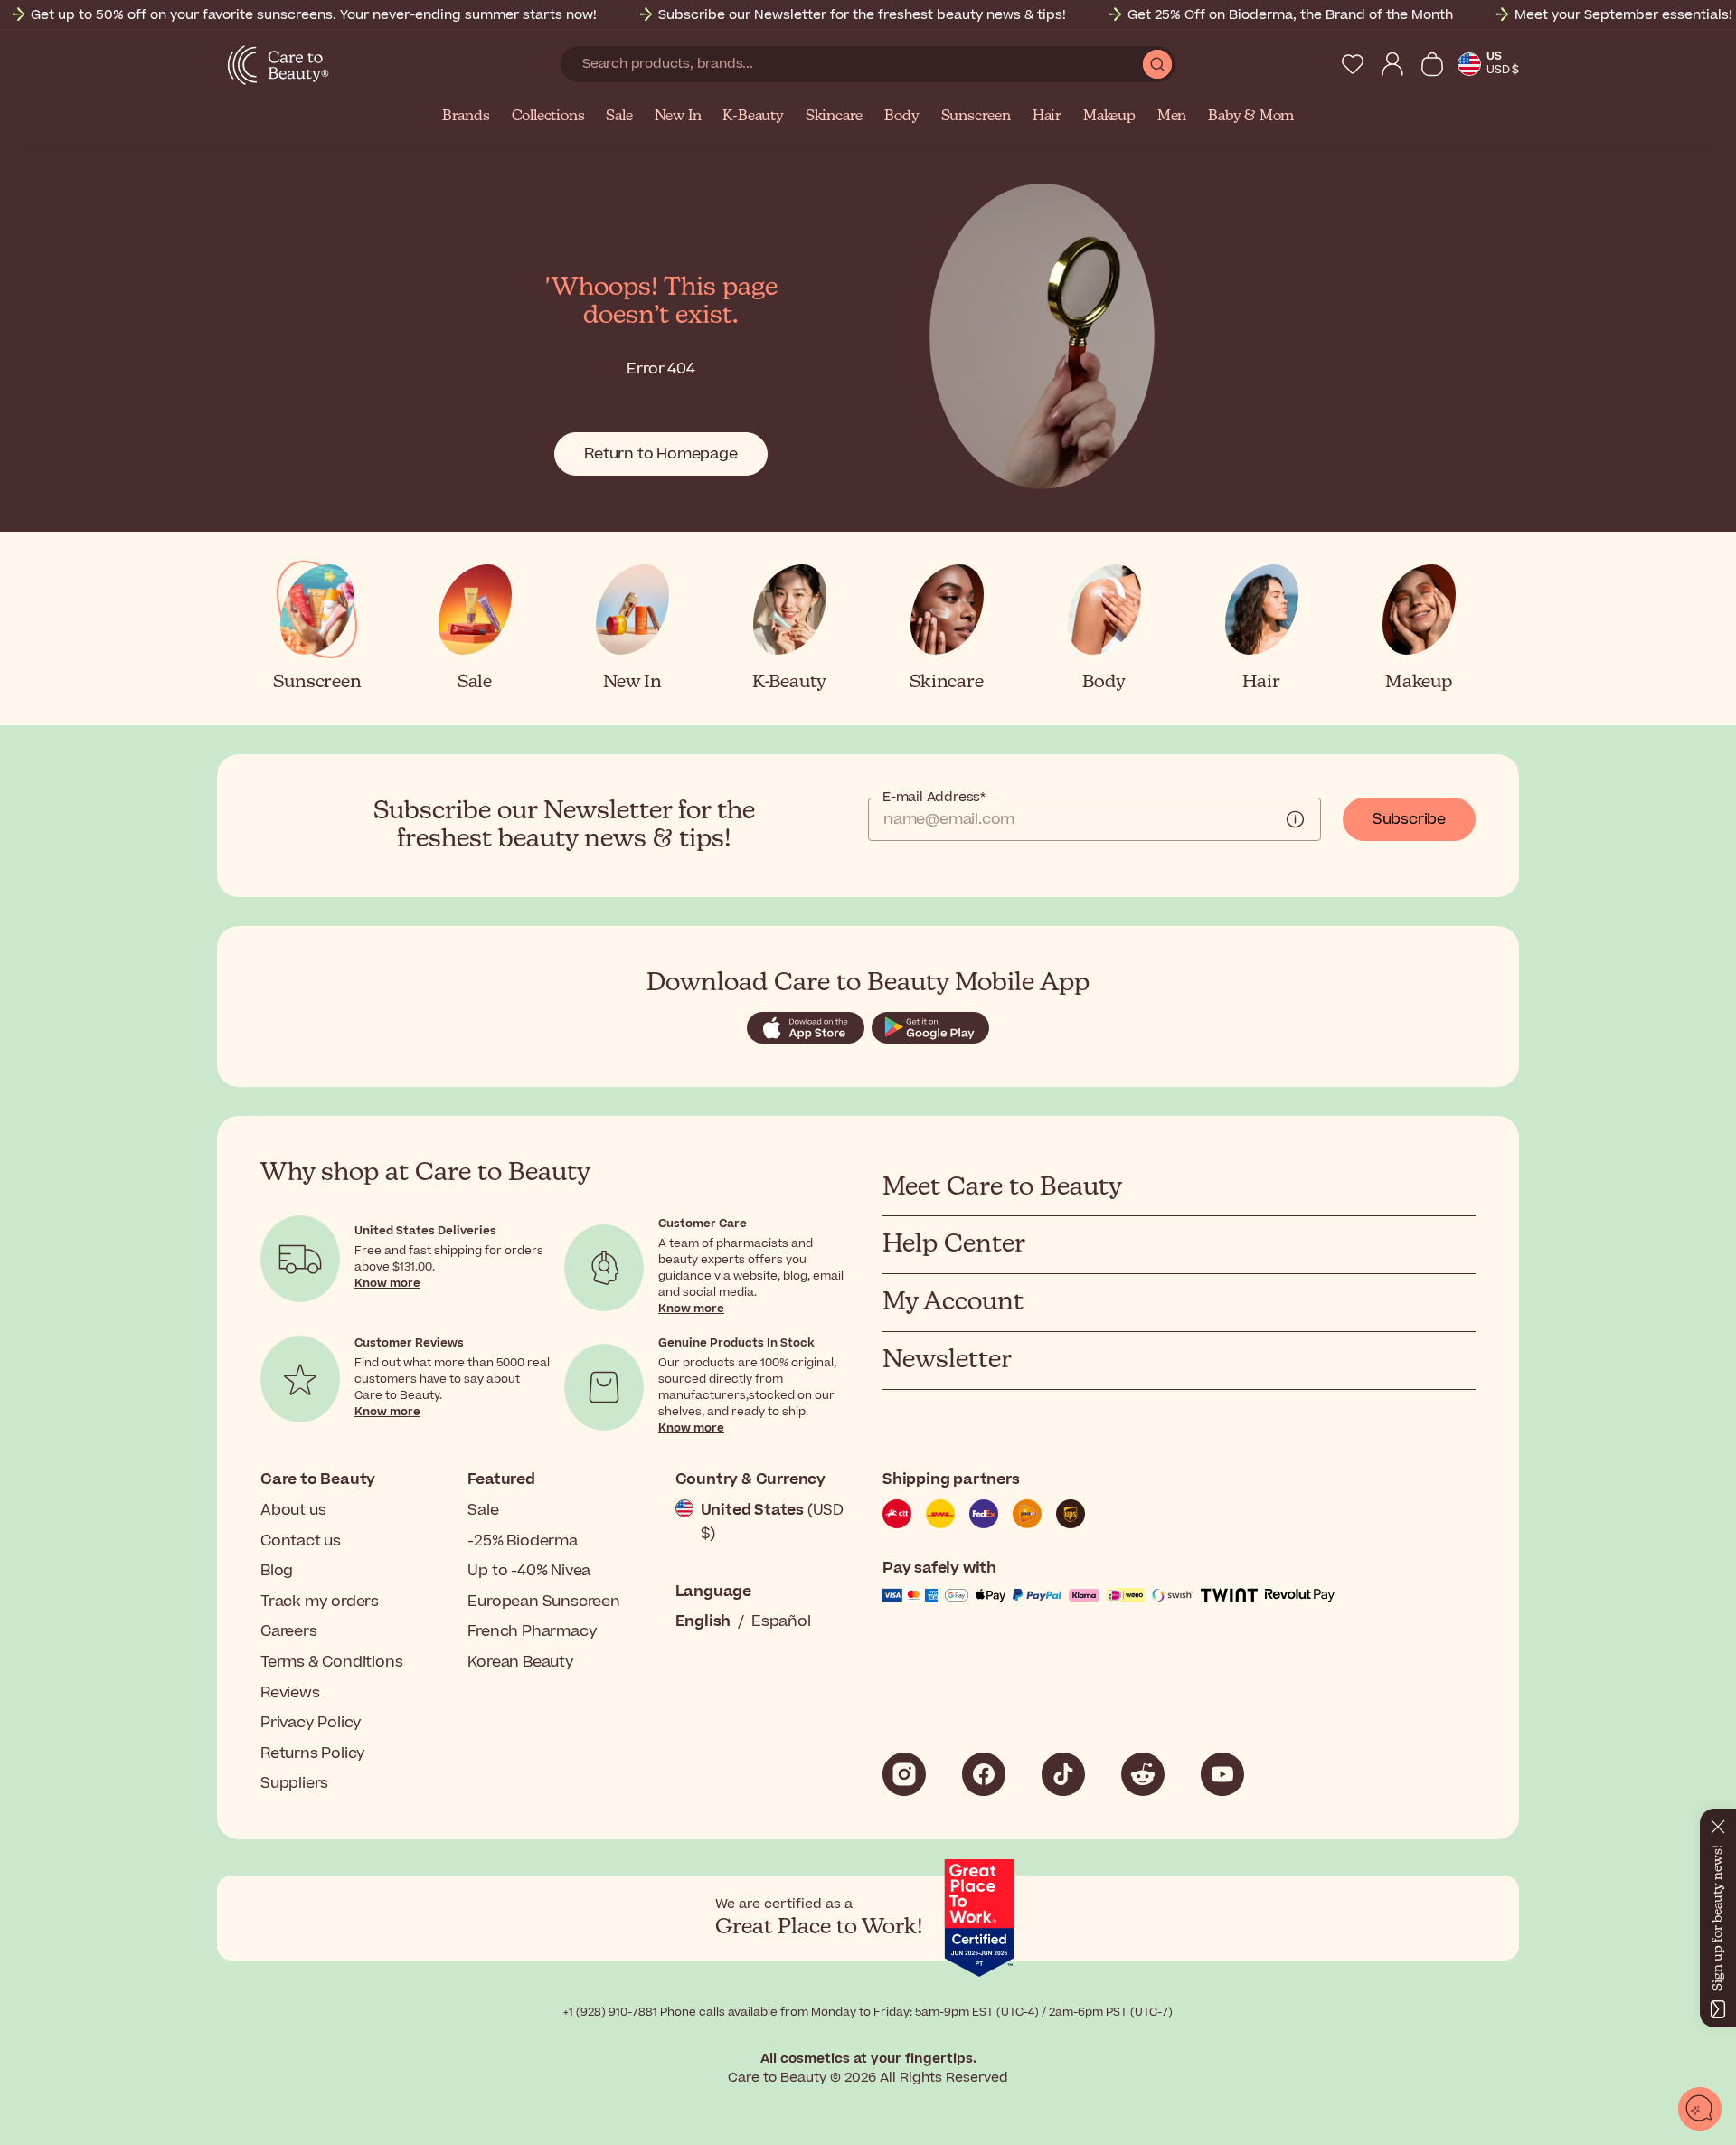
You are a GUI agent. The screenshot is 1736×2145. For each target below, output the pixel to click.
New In (678, 117)
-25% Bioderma (522, 1541)
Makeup (1109, 117)
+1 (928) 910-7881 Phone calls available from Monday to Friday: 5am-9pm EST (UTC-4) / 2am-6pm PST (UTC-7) (868, 2012)
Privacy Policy (311, 1723)
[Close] (1718, 1823)
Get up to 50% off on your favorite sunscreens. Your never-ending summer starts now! (314, 15)
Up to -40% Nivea (529, 1571)
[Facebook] (984, 1774)
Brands (466, 117)
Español (781, 1621)
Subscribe (1409, 819)
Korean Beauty (520, 1662)
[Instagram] (904, 1774)
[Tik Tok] (1063, 1774)
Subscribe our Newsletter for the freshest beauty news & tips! (862, 15)
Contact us (301, 1541)
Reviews (290, 1693)
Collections (548, 117)
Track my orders (320, 1602)
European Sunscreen (543, 1602)
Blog (277, 1571)
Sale (619, 117)
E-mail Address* (934, 798)
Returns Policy (313, 1753)
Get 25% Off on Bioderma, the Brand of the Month (1290, 15)
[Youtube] (1222, 1774)
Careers (289, 1631)
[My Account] (1392, 64)
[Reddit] (1143, 1774)
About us (293, 1510)
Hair (1047, 117)
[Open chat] (1700, 2109)
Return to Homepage (660, 454)
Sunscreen (976, 117)
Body (901, 117)
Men (1172, 117)
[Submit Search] (1157, 64)
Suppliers (294, 1783)
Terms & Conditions (331, 1662)
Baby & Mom (1251, 117)
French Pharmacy (532, 1631)
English (703, 1621)
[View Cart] (1432, 64)
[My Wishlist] (1353, 64)
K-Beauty (753, 117)
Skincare (834, 117)
